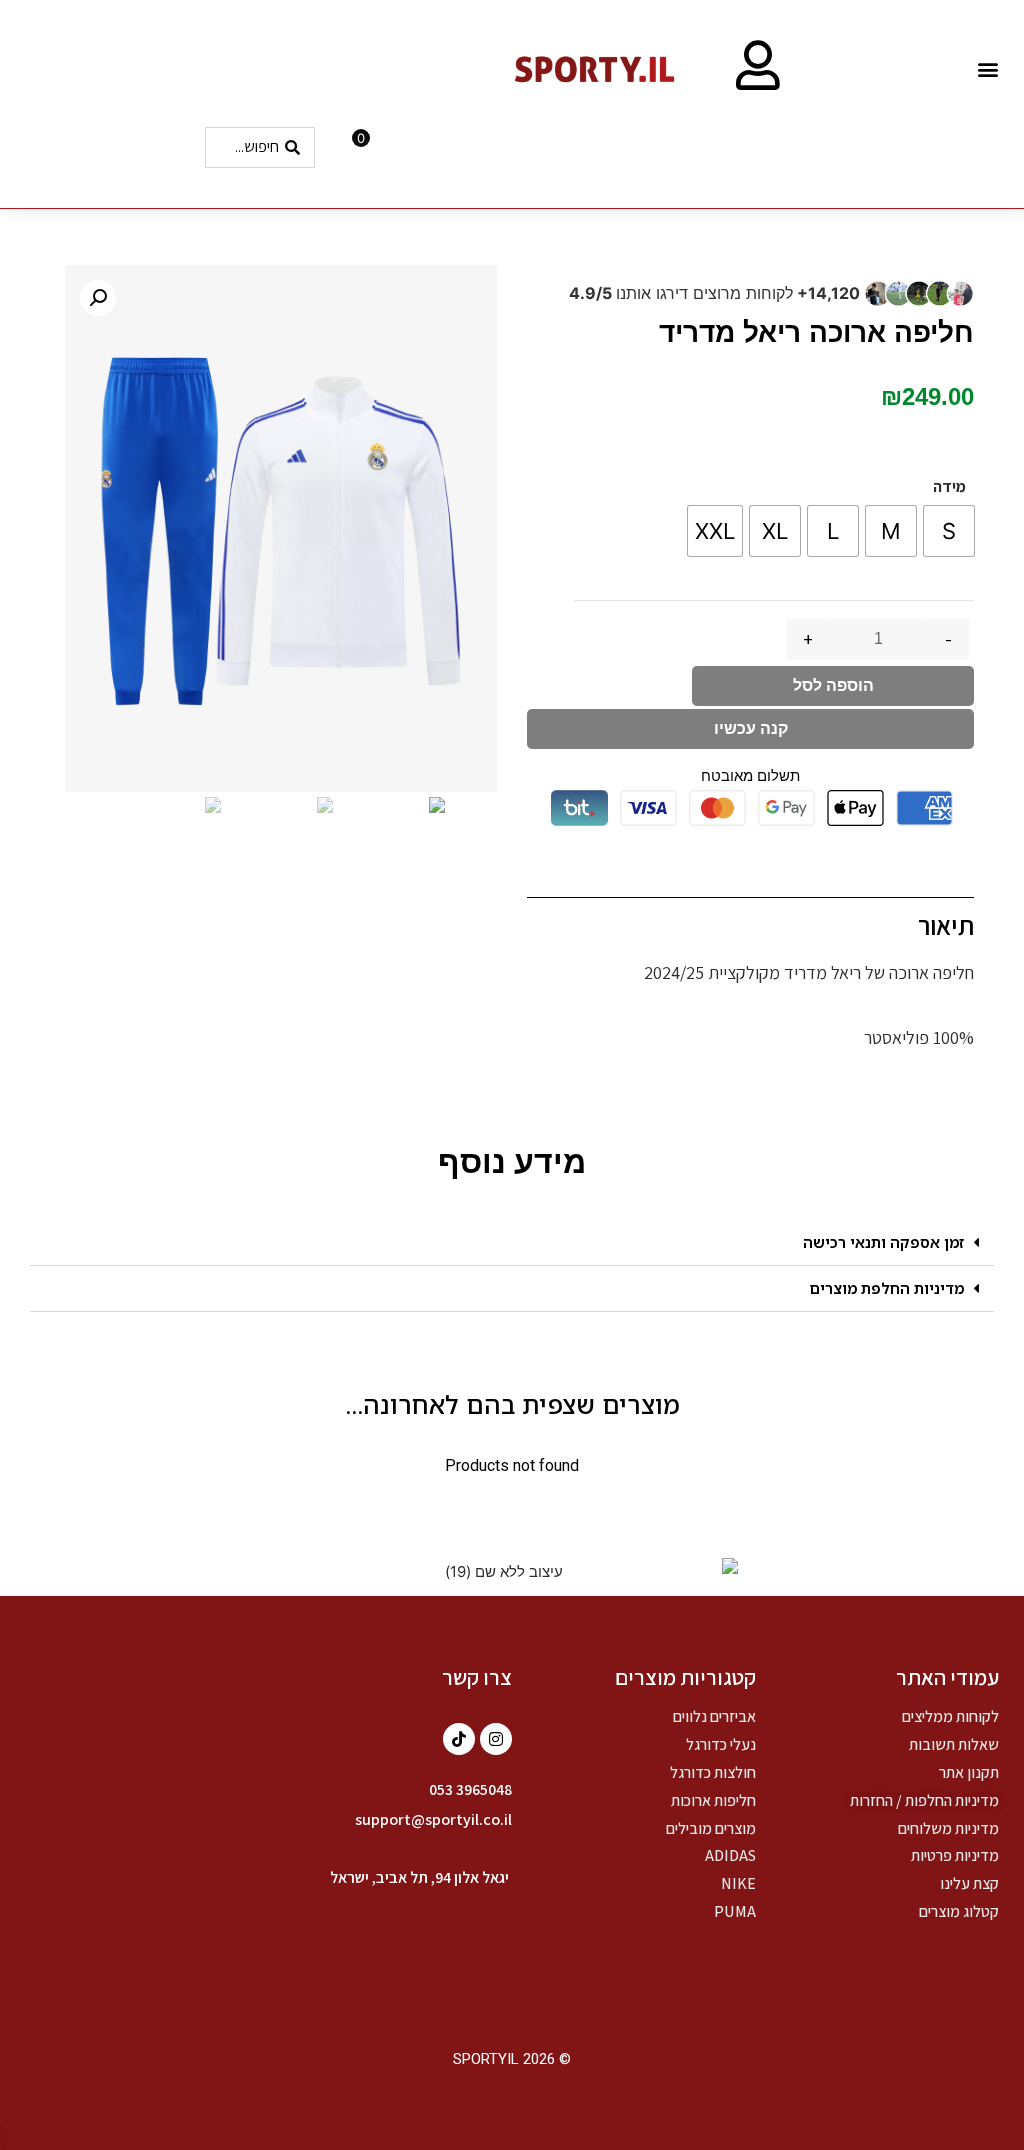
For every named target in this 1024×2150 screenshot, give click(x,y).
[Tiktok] (459, 1739)
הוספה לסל (833, 685)
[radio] (949, 531)
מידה (949, 486)
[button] (987, 69)
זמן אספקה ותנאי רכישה (883, 1242)
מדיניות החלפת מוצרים (886, 1288)
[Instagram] (496, 1739)
